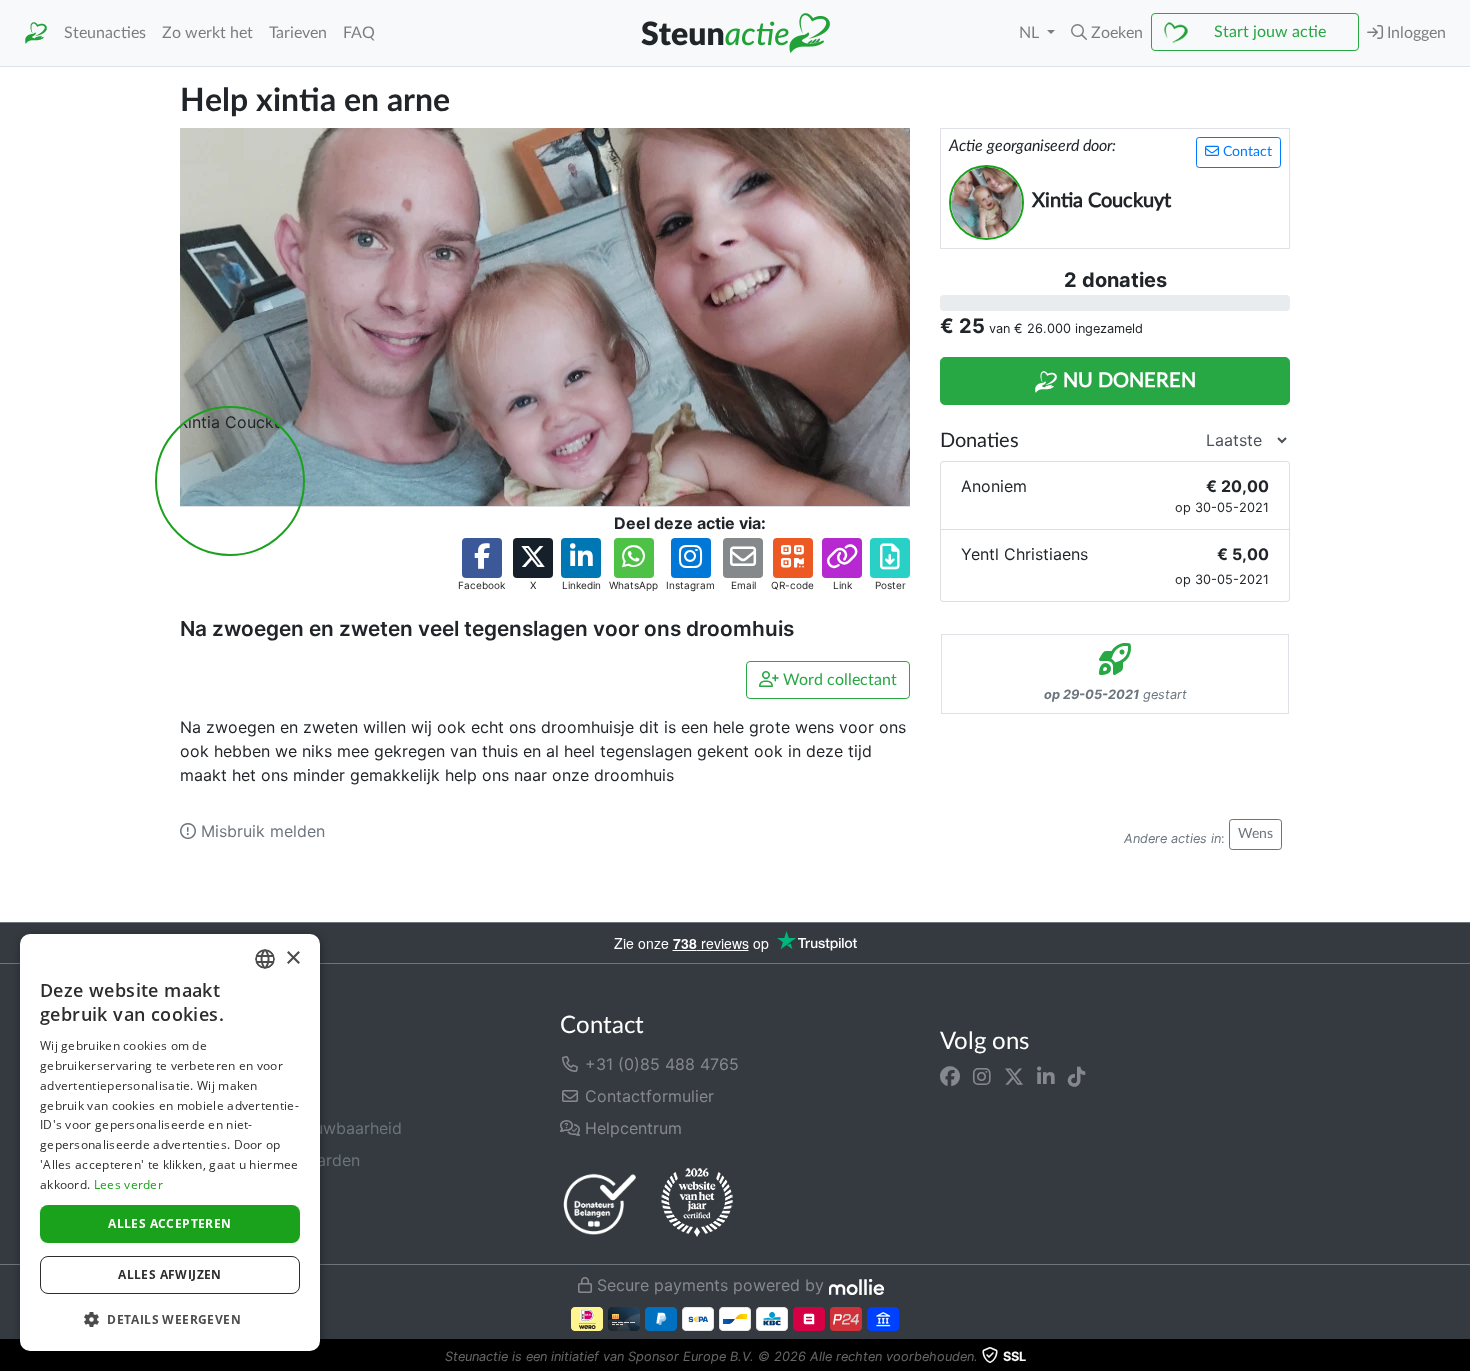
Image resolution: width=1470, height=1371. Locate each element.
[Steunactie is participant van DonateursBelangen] (600, 1203)
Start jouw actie (1270, 32)
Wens (1255, 834)
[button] (1107, 33)
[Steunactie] (36, 33)
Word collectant (838, 680)
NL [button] (1031, 33)
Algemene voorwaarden (270, 1160)
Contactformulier (647, 1096)
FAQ (359, 33)
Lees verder (128, 1184)
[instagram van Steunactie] (982, 1076)
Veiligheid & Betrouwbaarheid (291, 1128)
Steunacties (105, 33)
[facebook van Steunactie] (950, 1076)
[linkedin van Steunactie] (1046, 1076)
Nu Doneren (1127, 381)
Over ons (214, 1064)
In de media (224, 1096)
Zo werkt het (207, 33)
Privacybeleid (231, 1192)
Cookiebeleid (230, 1224)
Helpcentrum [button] (631, 1128)
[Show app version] (1456, 1357)
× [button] (292, 958)
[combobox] (265, 959)
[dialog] (170, 1142)
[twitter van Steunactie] (1014, 1076)
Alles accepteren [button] (169, 1223)
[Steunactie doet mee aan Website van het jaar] (697, 1203)
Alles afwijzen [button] (170, 1274)
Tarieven (298, 33)
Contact (1245, 152)
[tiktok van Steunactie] (1077, 1076)
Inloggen (1414, 33)
